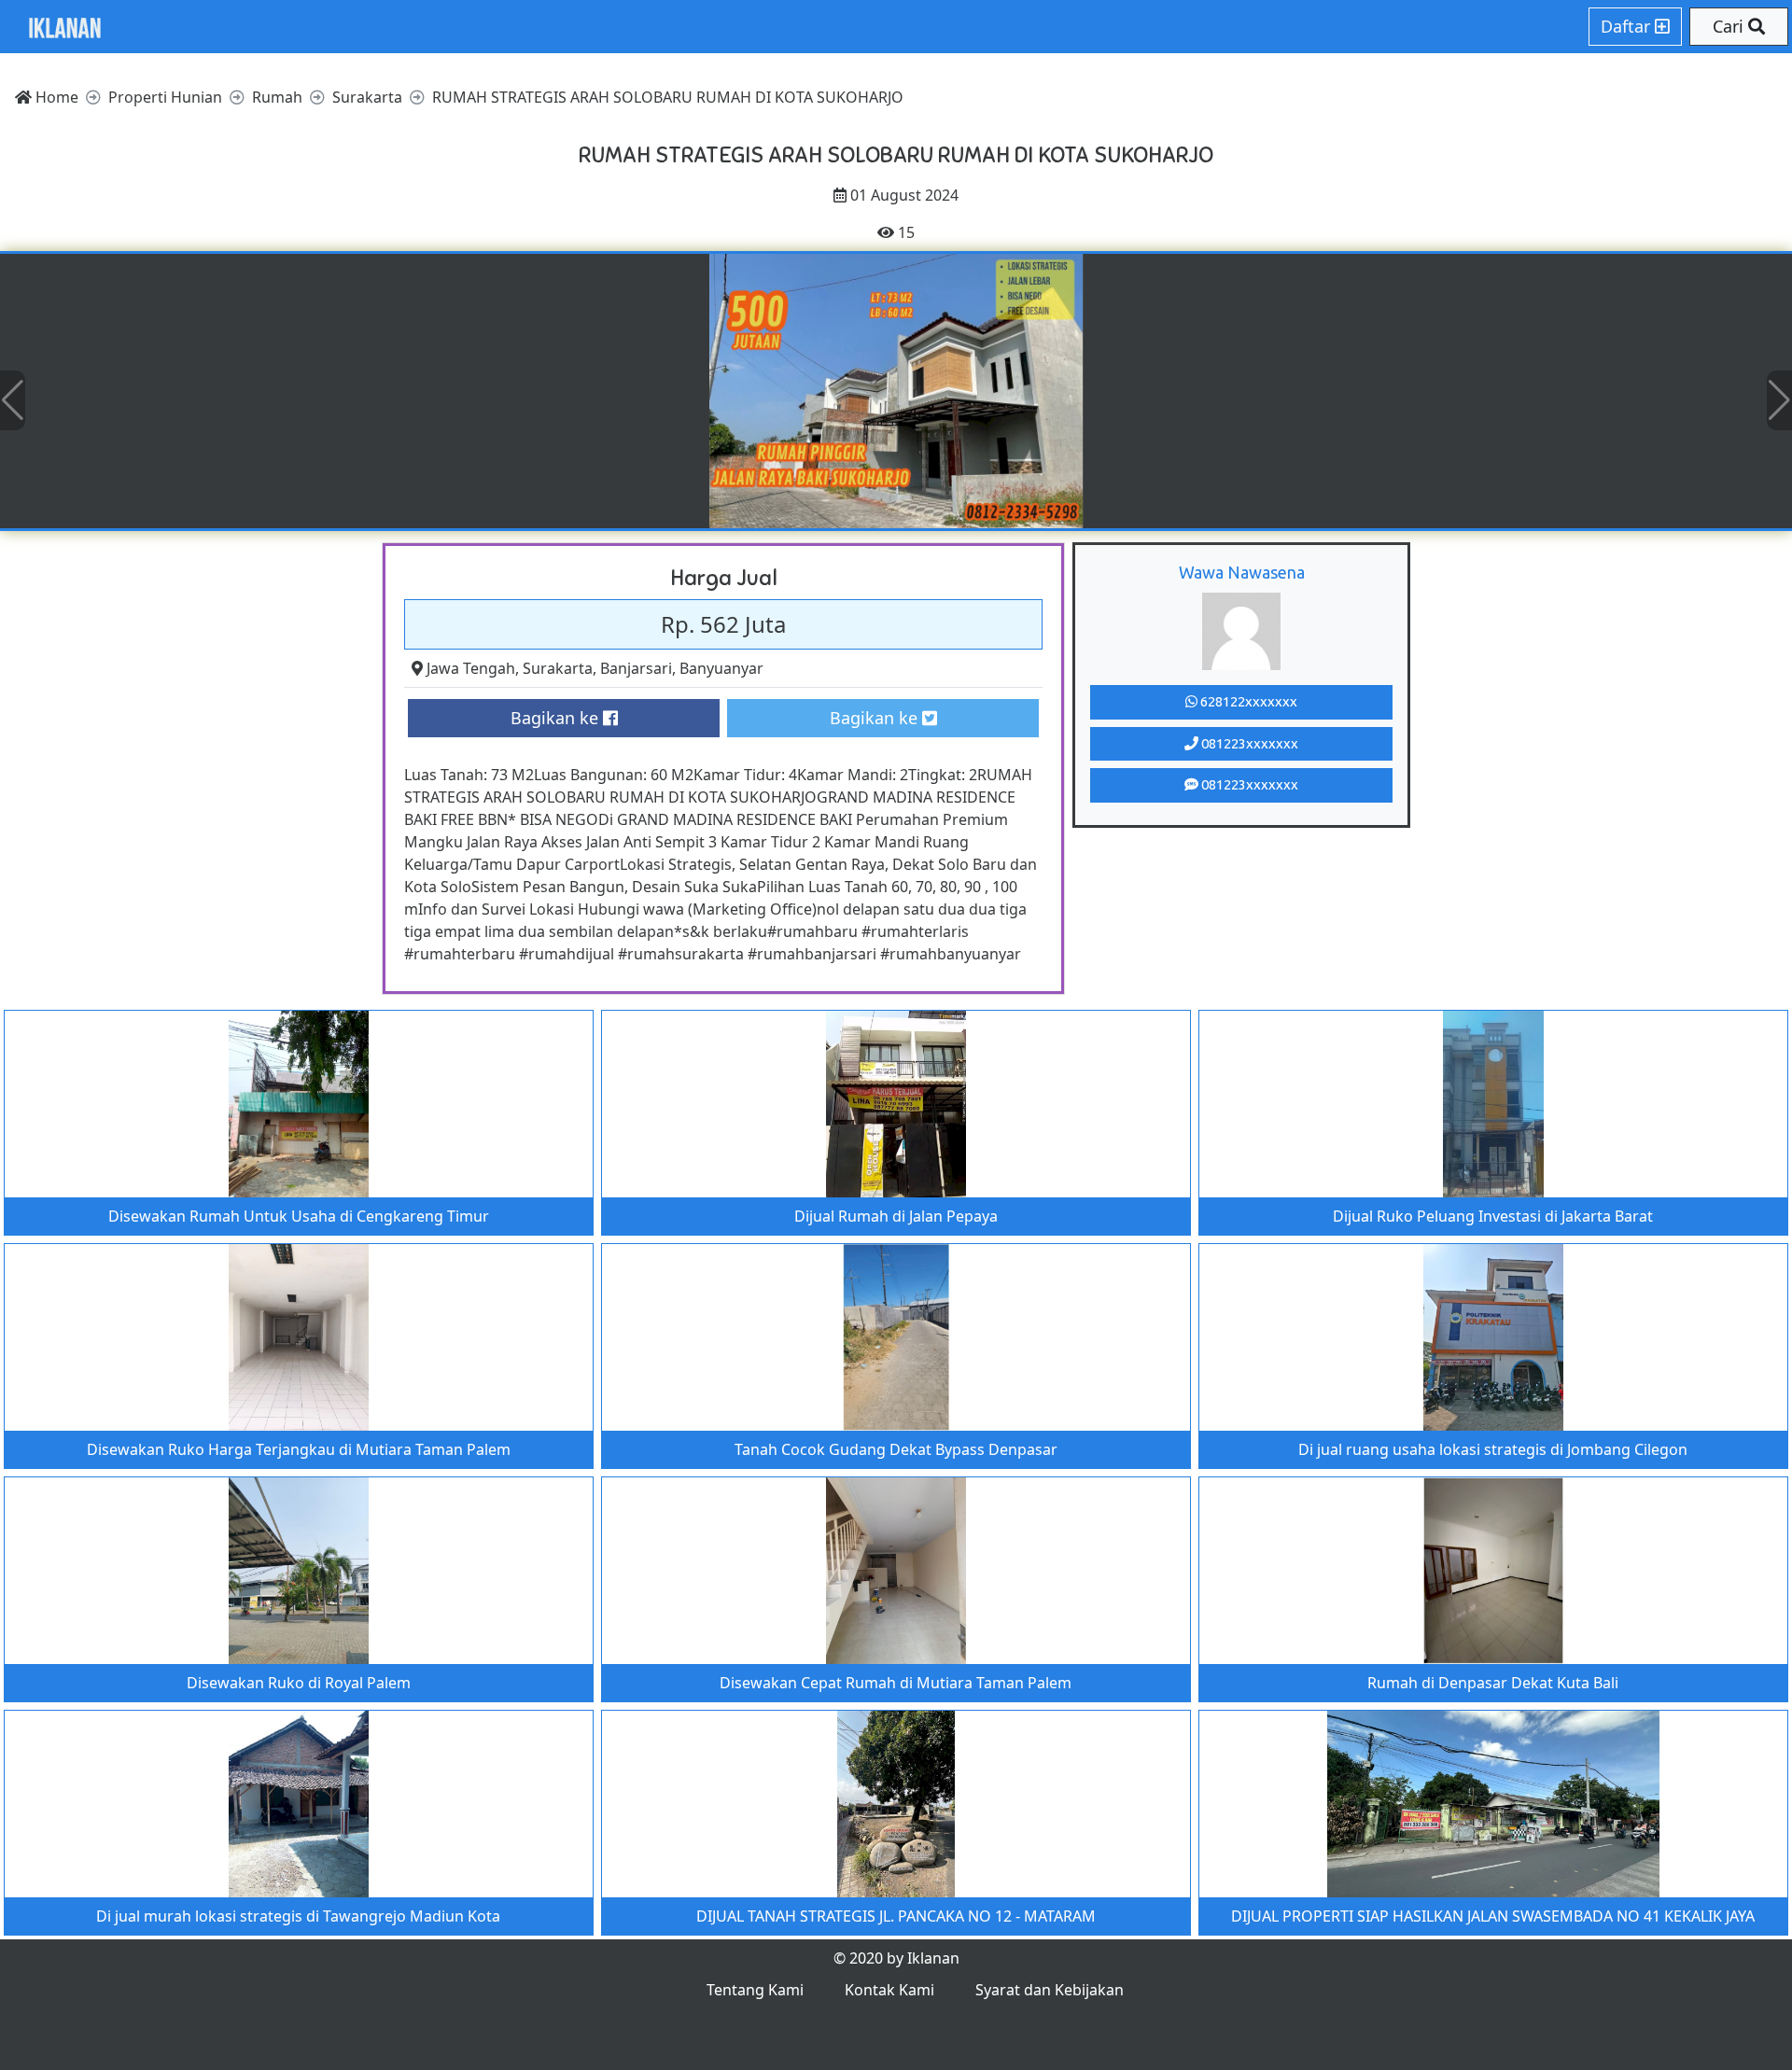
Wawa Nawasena (1242, 572)
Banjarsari (636, 668)
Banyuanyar (721, 668)
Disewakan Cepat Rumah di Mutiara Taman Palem (896, 1683)
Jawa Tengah (471, 668)
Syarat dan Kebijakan (1050, 1990)
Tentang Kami (755, 1990)
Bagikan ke (557, 718)
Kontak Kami (889, 1990)
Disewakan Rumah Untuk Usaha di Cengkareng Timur (299, 1216)
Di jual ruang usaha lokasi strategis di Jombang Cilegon (1493, 1449)
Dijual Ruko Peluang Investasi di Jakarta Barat (1493, 1216)
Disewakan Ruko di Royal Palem (299, 1683)
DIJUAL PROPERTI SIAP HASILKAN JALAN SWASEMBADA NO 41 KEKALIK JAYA (1493, 1916)
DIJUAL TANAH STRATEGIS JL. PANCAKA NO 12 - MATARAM (896, 1916)
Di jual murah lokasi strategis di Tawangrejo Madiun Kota (298, 1916)
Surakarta (558, 668)
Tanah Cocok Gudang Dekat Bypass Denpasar (896, 1449)
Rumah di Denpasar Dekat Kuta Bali (1493, 1683)
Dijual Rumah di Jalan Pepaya (896, 1216)
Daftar (1628, 26)
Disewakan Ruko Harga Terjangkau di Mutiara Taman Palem (299, 1449)
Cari (1730, 26)
